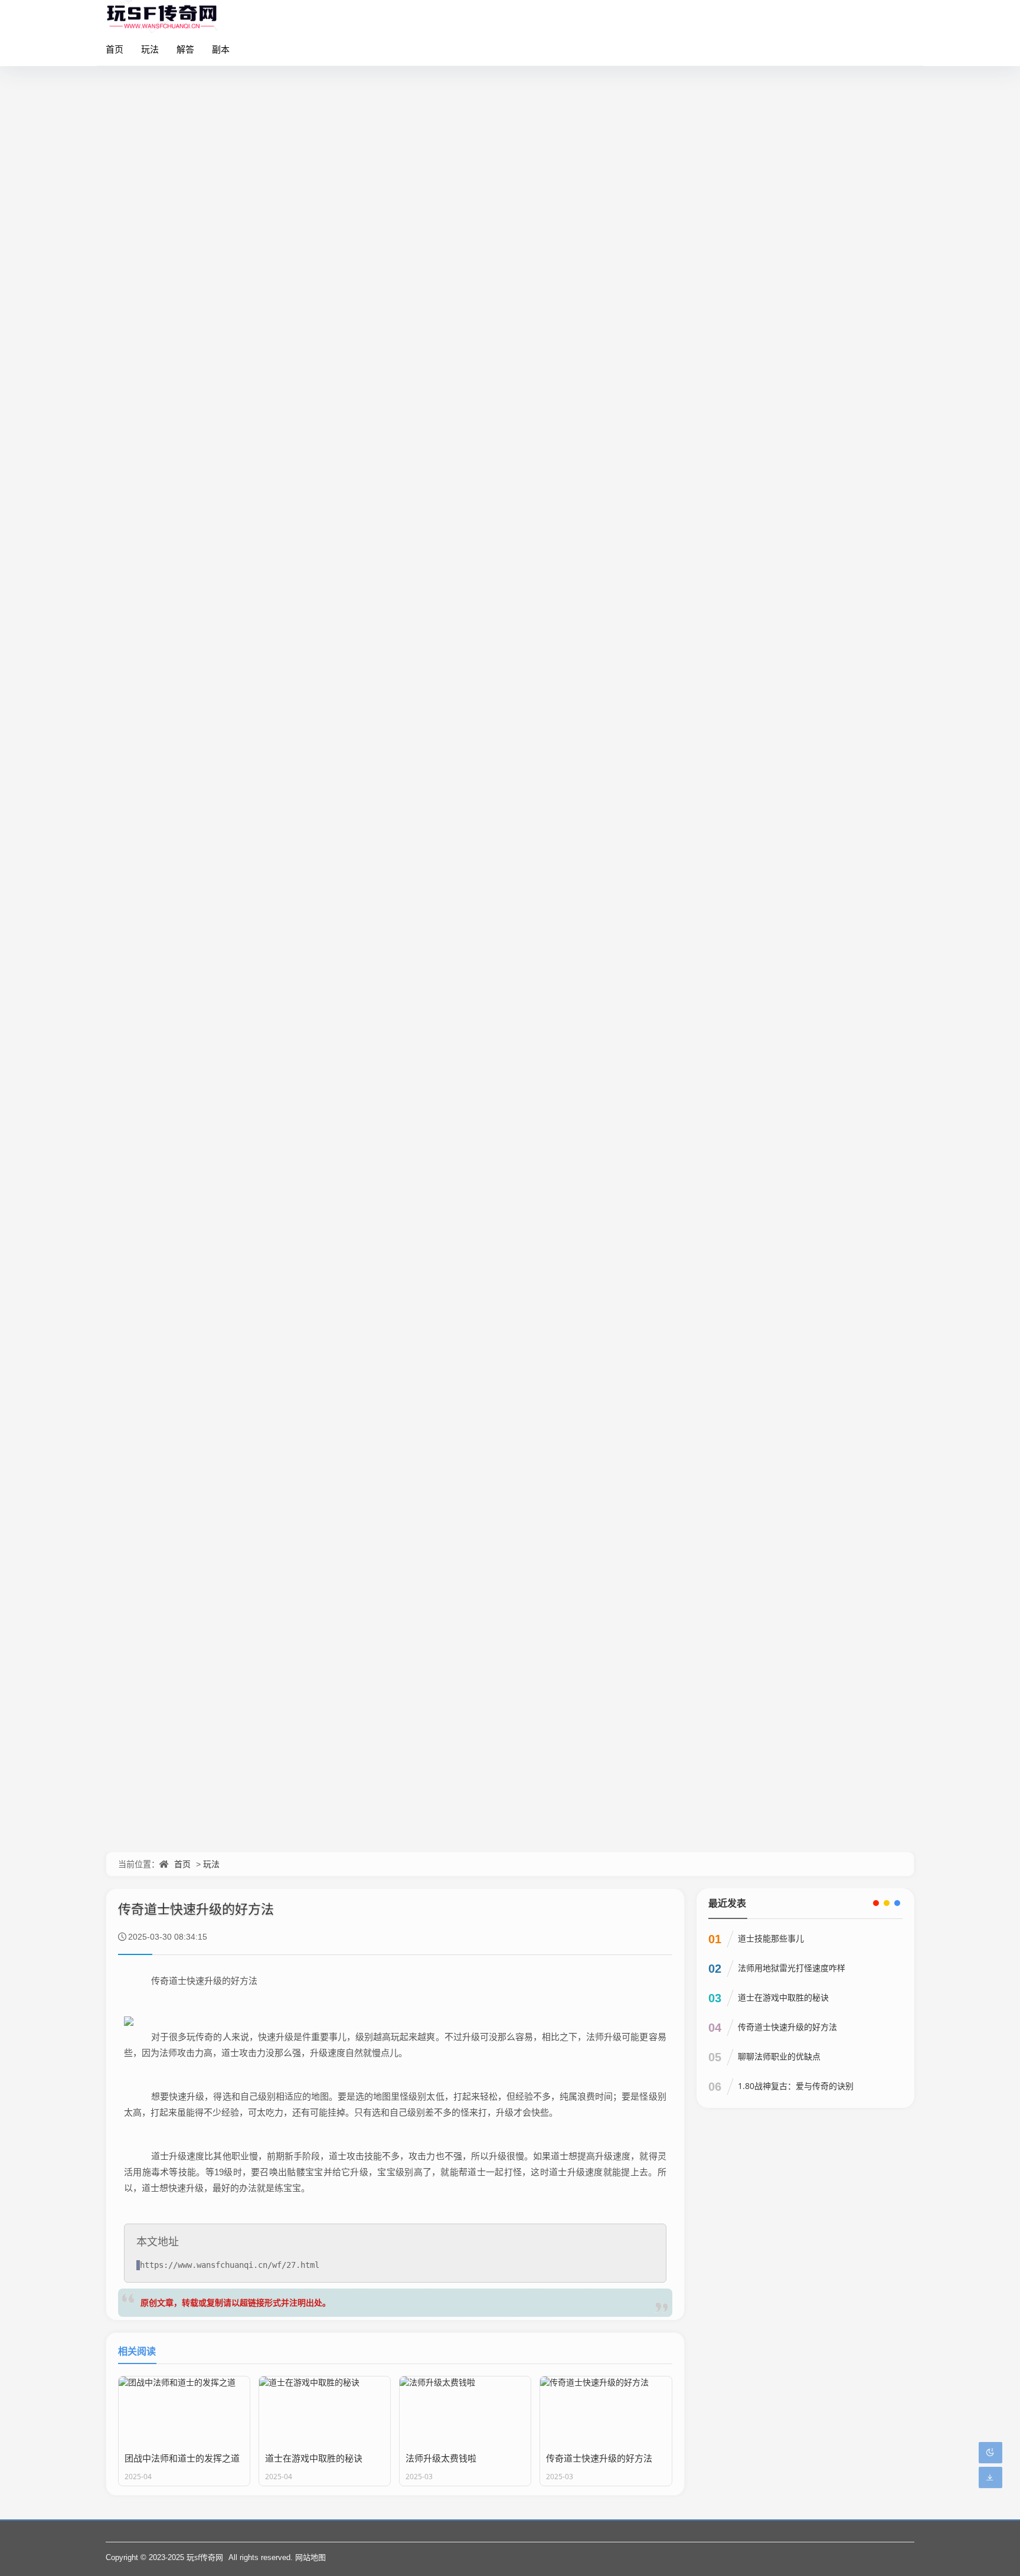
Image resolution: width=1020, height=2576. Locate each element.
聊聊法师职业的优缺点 (779, 2056)
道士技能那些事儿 (771, 1938)
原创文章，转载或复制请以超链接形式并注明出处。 (236, 2302)
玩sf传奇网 (205, 2557)
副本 (221, 49)
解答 (185, 49)
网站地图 (310, 2557)
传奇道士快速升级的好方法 (787, 2027)
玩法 (150, 49)
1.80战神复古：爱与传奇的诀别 (796, 2086)
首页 (115, 49)
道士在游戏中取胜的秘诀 (783, 1997)
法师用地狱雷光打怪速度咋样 (792, 1968)
